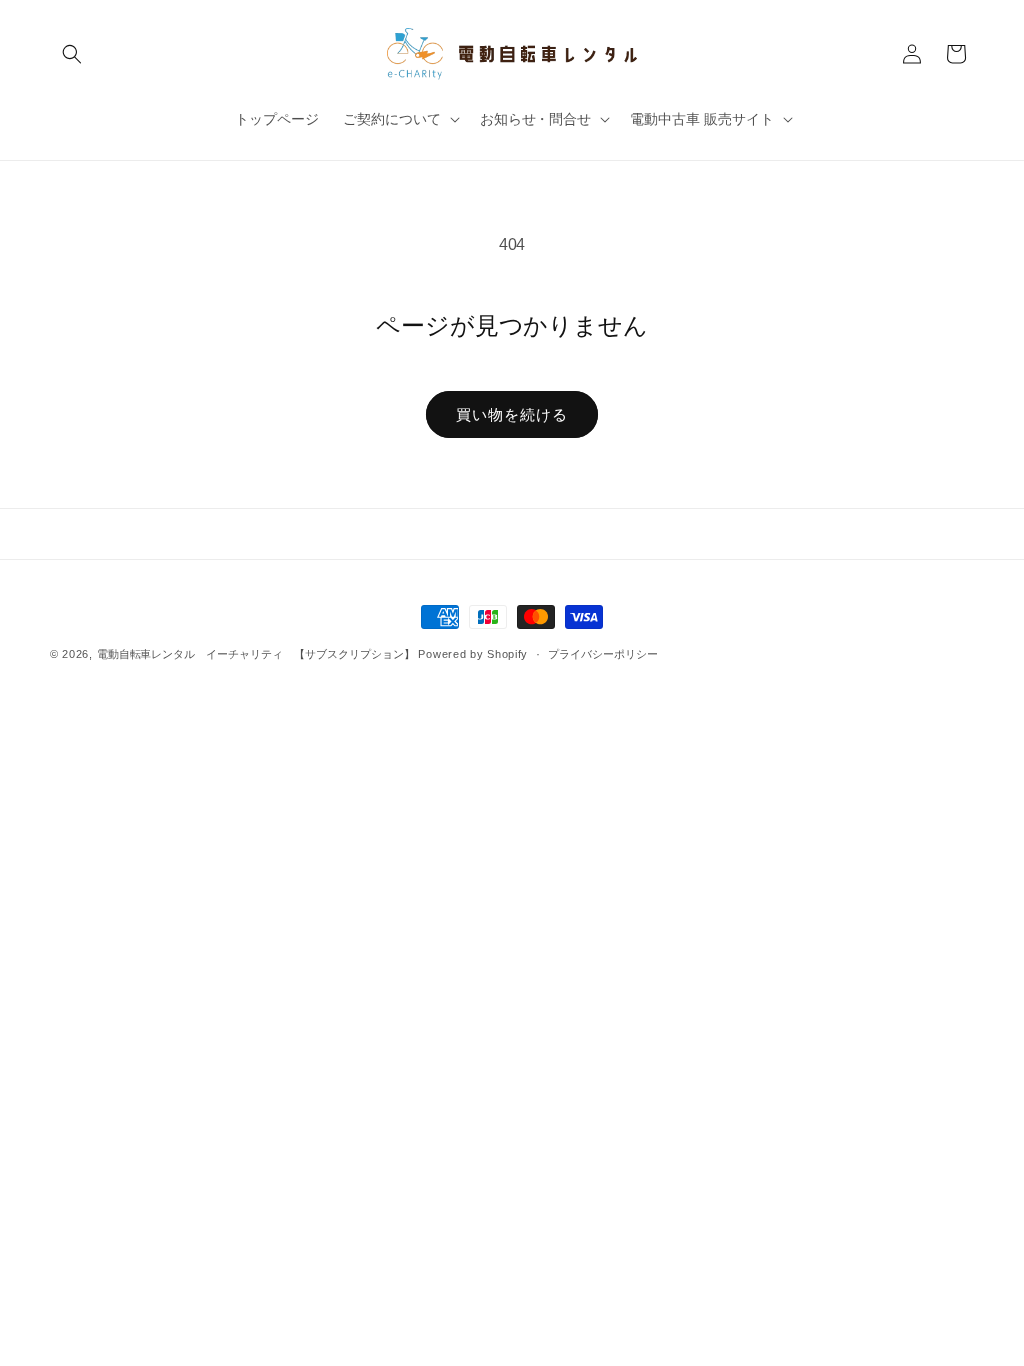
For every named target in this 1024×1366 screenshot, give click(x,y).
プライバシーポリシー (603, 654)
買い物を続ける (512, 414)
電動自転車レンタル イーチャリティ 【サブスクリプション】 (256, 654)
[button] (72, 54)
